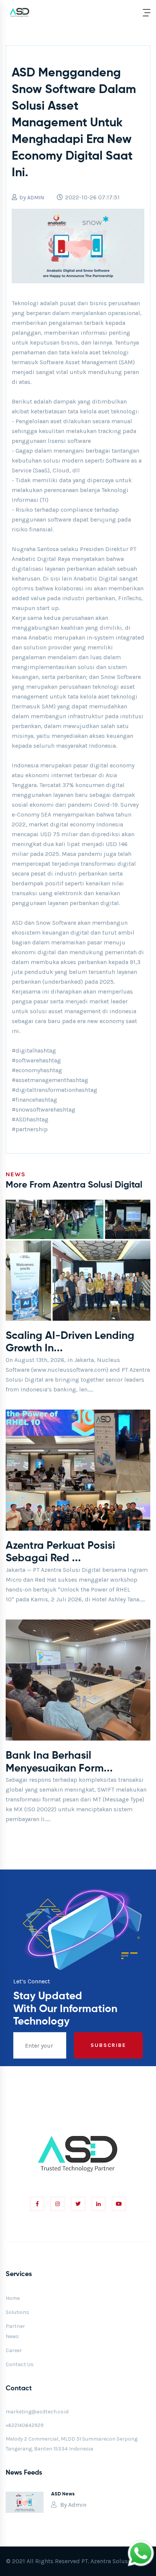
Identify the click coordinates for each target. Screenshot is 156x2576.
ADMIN (36, 198)
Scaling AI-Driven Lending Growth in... (70, 1342)
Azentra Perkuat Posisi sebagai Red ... (60, 1552)
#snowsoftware (33, 1109)
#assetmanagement (39, 1080)
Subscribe (108, 2045)
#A (15, 1119)
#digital (23, 1050)
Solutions (17, 2312)
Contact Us (20, 2364)
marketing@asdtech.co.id (37, 2412)
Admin (77, 2505)
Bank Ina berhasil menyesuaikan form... (59, 1762)
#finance (23, 1100)
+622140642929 (25, 2425)
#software (25, 1060)
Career (14, 2350)
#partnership (30, 1129)
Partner (15, 2326)
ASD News (63, 2494)
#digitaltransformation (44, 1090)
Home (13, 2298)
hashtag (45, 1050)
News (12, 2336)
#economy (26, 1070)
